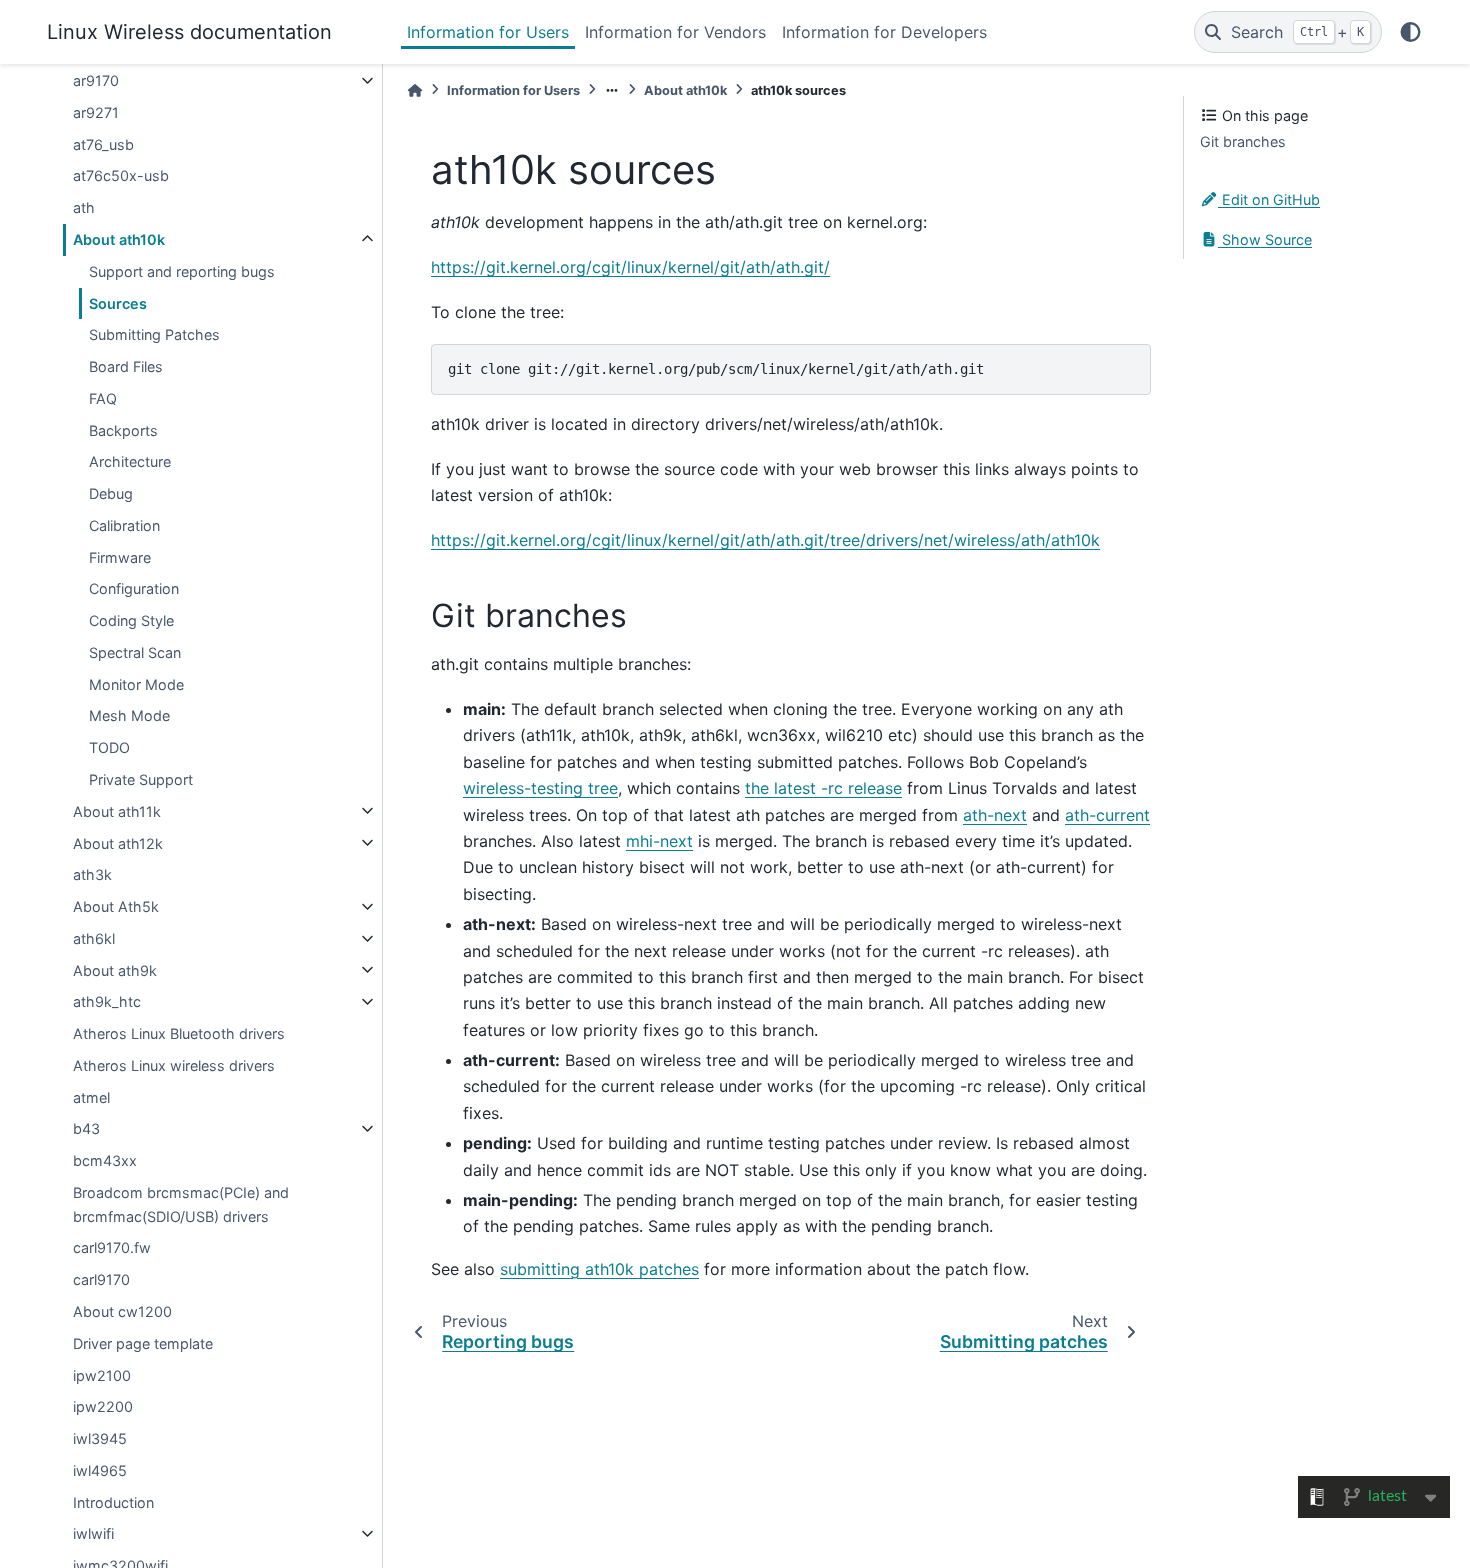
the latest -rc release (823, 788)
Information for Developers (884, 32)
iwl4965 (100, 1470)
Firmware (120, 556)
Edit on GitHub (1269, 199)
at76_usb (103, 143)
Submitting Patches (154, 334)
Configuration (134, 588)
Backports (123, 429)
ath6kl (94, 938)
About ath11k (117, 810)
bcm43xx (105, 1160)
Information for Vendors (675, 32)
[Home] (415, 90)
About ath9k (115, 969)
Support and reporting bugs (182, 270)
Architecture (130, 461)
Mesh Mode (129, 715)
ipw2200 (103, 1406)
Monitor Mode (136, 683)
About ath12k (118, 842)
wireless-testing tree (540, 788)
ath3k (92, 874)
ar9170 (96, 80)
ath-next (995, 815)
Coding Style (131, 620)
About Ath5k (116, 906)
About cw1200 (122, 1311)
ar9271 (96, 112)
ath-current (1107, 815)
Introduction (113, 1501)
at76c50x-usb (121, 175)
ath (84, 207)
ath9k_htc (107, 1001)
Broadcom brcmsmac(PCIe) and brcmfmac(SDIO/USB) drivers (181, 1204)
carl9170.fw (112, 1247)
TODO (109, 747)
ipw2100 (102, 1374)
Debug (111, 493)
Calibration (124, 525)
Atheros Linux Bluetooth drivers (179, 1033)
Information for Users (488, 32)
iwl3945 (100, 1438)
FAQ (103, 398)
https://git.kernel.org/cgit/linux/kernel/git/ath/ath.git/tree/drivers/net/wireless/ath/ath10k (765, 540)
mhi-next (659, 841)
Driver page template (143, 1342)
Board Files (126, 366)
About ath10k (119, 239)
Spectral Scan (135, 652)
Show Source (1265, 238)
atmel (91, 1096)
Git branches (1243, 141)
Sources (118, 302)
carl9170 (101, 1279)
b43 (86, 1128)
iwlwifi (93, 1533)
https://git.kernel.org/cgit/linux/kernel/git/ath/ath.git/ (630, 267)
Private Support (141, 779)
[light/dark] (1410, 32)
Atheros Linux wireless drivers (174, 1065)
